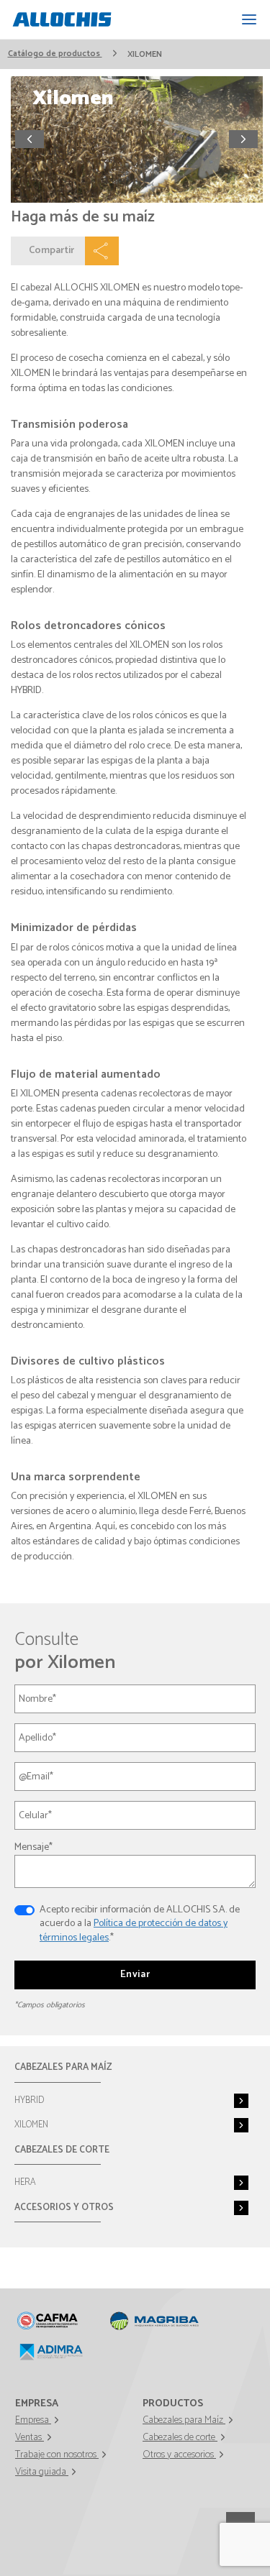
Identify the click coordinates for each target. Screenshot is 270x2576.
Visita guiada (42, 2472)
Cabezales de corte (180, 2438)
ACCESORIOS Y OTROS (64, 2208)
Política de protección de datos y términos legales (134, 1931)
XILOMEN (31, 2125)
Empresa (33, 2420)
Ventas (30, 2438)
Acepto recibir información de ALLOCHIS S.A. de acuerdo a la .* (140, 1924)
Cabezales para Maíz (184, 2420)
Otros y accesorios (179, 2455)
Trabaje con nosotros (57, 2455)
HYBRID (30, 2100)
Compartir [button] (51, 251)
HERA (25, 2182)
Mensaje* (33, 1847)
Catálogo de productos (55, 54)
